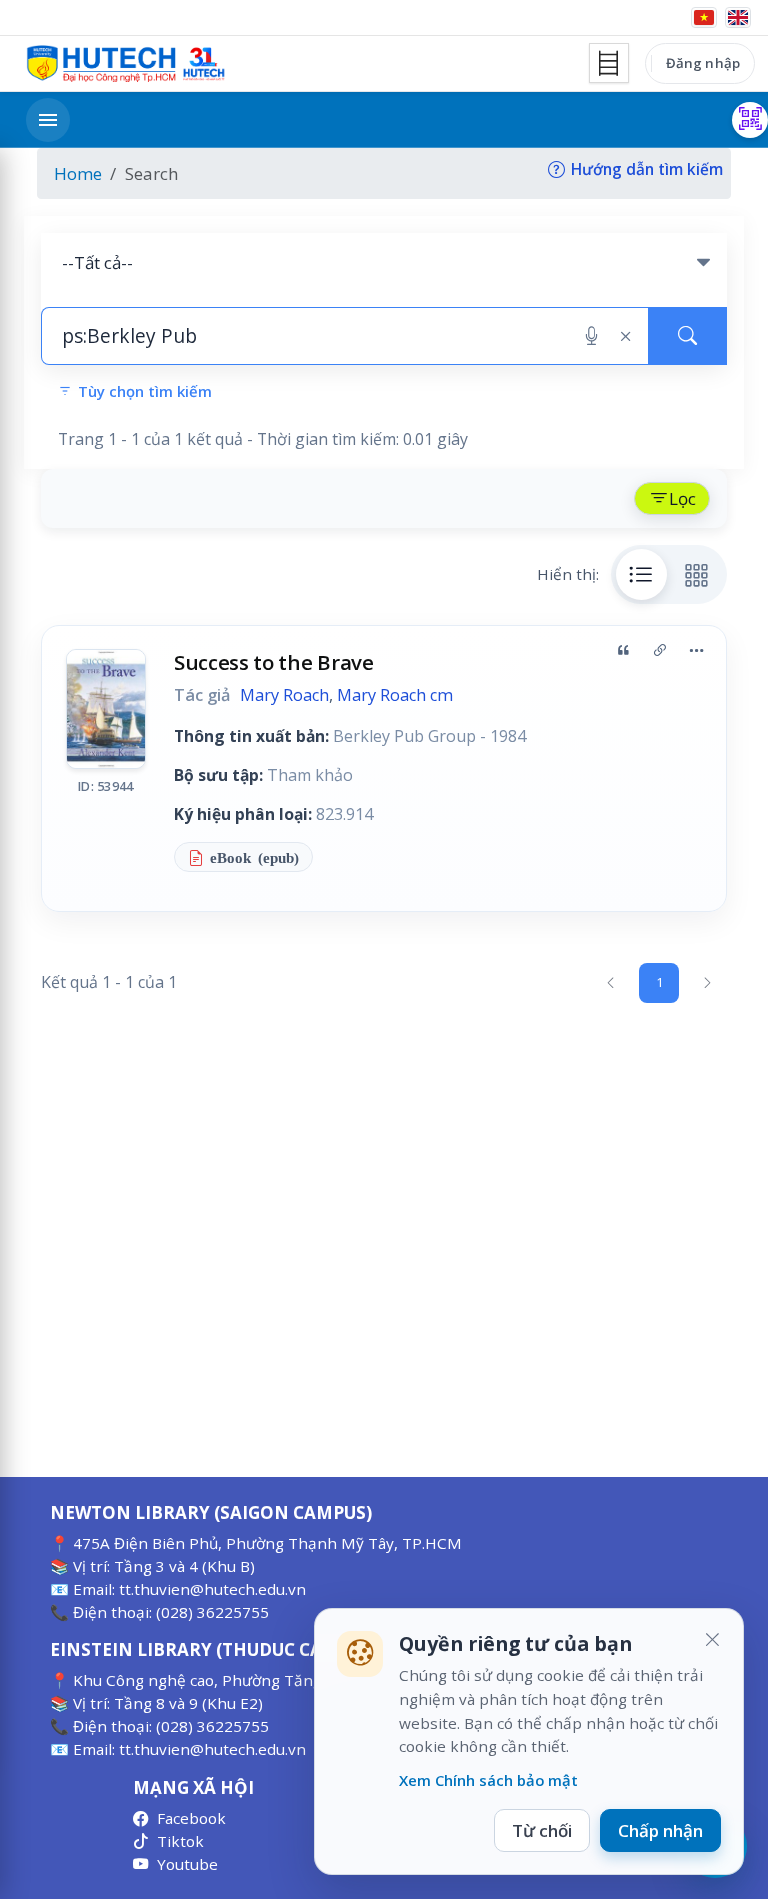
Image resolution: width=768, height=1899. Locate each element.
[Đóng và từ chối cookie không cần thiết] (712, 1640)
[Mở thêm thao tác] (696, 651)
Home (78, 173)
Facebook (191, 1818)
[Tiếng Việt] (704, 17)
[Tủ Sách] (609, 63)
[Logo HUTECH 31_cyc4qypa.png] (126, 64)
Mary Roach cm (395, 695)
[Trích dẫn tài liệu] (623, 651)
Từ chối (542, 1830)
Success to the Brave (274, 662)
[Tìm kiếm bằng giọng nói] (591, 336)
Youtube (187, 1864)
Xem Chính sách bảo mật (488, 1780)
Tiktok (180, 1841)
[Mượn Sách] (750, 120)
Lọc (682, 498)
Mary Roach (284, 695)
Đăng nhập (703, 63)
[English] (738, 17)
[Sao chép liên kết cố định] (660, 651)
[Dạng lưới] (697, 574)
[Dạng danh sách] (642, 574)
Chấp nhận (660, 1830)
